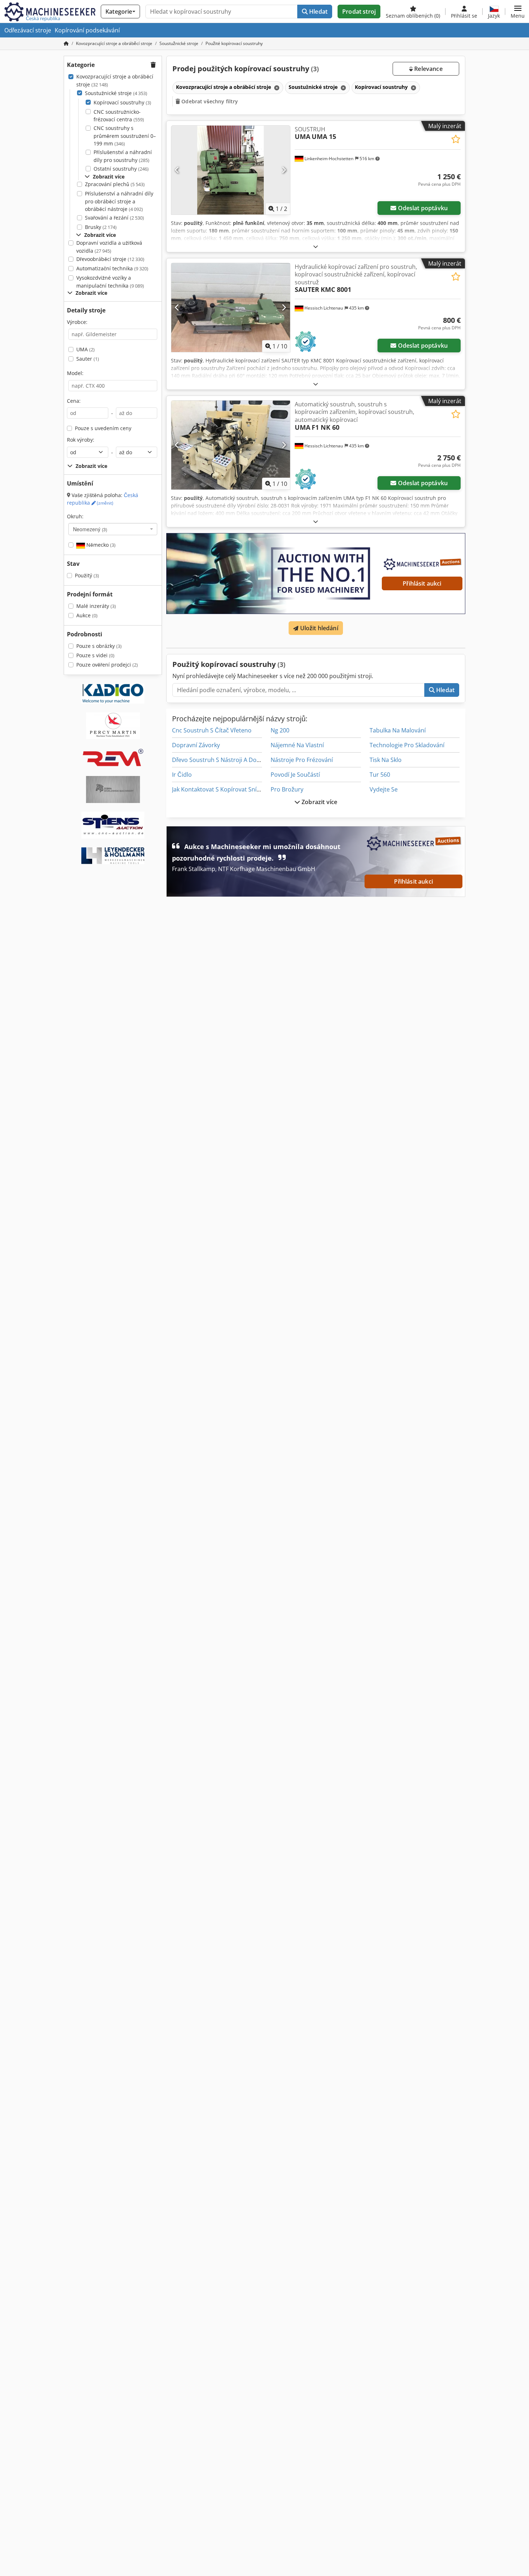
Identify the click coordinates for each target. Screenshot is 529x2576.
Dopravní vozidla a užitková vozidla (109, 247)
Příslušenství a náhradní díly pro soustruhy (123, 156)
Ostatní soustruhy (121, 169)
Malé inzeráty (96, 606)
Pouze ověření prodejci (107, 665)
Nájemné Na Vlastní (297, 745)
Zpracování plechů (115, 184)
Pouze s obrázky (99, 646)
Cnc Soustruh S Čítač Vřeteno (212, 730)
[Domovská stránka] (66, 43)
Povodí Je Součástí (295, 775)
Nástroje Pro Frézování (302, 760)
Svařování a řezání (114, 218)
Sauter (88, 359)
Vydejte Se (384, 789)
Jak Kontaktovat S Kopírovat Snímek (220, 789)
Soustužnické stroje (116, 93)
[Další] (284, 170)
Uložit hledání (318, 628)
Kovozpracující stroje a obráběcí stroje (115, 80)
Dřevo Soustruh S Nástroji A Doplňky (221, 760)
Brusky (101, 227)
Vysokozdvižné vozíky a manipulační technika (110, 282)
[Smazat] (276, 88)
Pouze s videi (95, 655)
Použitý (87, 575)
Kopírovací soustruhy (122, 102)
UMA (85, 349)
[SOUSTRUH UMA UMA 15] (231, 170)
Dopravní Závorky (196, 745)
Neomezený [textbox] (90, 529)
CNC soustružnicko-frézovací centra (119, 116)
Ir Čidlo (182, 775)
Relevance (428, 69)
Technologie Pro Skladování (407, 745)
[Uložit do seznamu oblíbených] (456, 139)
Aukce (87, 615)
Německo (100, 545)
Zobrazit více (319, 802)
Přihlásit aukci (422, 583)
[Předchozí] (177, 170)
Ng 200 (280, 730)
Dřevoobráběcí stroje (110, 259)
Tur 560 (380, 775)
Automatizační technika (112, 268)
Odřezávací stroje (28, 30)
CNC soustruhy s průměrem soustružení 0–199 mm (125, 136)
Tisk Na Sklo (386, 760)
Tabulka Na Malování (398, 730)
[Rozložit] (316, 246)
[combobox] (113, 529)
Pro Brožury (287, 789)
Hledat (318, 12)
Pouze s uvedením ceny (103, 428)
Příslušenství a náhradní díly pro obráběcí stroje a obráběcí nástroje (119, 201)
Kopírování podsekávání (87, 30)
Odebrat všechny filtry (209, 101)
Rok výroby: (81, 440)
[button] (518, 12)
